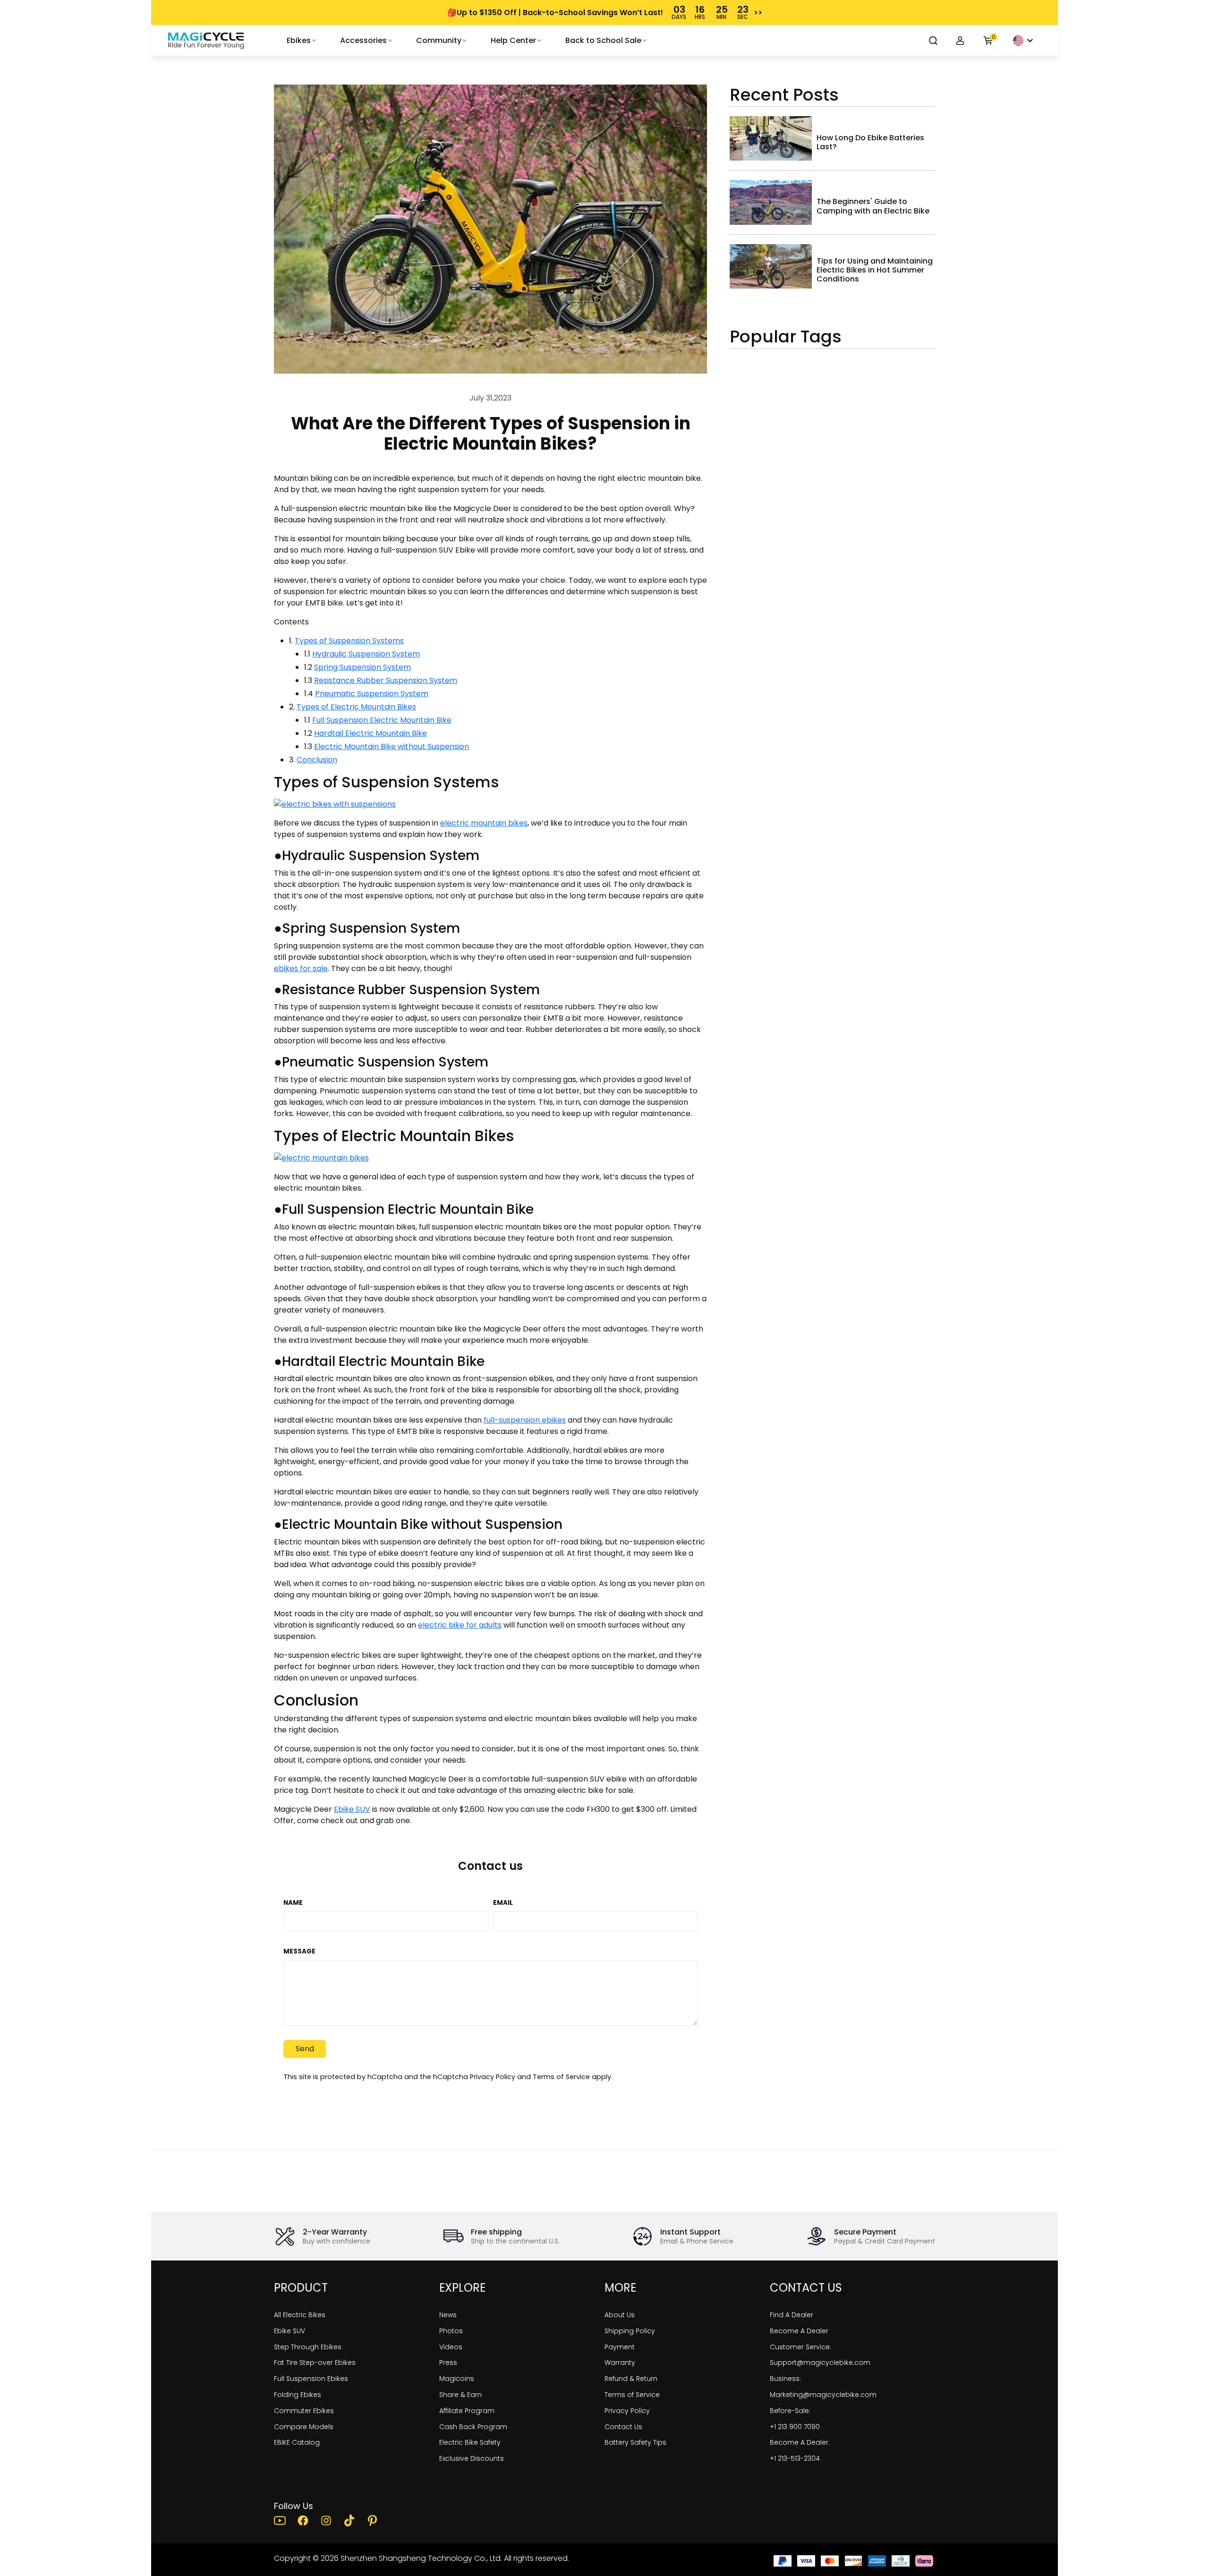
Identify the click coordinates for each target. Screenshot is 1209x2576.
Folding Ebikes (298, 2395)
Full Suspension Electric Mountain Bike (382, 720)
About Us (620, 2315)
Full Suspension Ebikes (311, 2379)
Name (293, 1903)
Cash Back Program (473, 2427)
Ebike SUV (352, 1809)
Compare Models (304, 2427)
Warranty (620, 2363)
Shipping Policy (630, 2331)
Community (439, 40)
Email (503, 1903)
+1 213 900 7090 (795, 2427)
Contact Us (623, 2427)
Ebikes (299, 40)
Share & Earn (460, 2395)
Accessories (363, 40)
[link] (206, 41)
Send (305, 2049)
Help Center (513, 40)
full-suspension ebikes (525, 1420)
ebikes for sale (301, 968)
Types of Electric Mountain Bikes (356, 707)
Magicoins (457, 2379)
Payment (620, 2347)
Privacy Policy (493, 2077)
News (448, 2315)
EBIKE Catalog (297, 2442)
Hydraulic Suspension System (366, 654)
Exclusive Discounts (472, 2458)
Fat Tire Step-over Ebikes (315, 2363)
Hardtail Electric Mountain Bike (370, 733)
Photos (451, 2331)
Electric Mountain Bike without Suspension (392, 746)
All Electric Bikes (300, 2315)
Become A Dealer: (800, 2442)
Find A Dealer (792, 2315)
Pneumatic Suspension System (372, 694)
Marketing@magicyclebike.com (823, 2395)
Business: (785, 2379)
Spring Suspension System (362, 667)
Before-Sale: (790, 2411)
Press (448, 2363)
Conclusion (317, 760)
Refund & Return (631, 2379)
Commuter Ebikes (304, 2411)
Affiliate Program (467, 2411)
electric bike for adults (460, 1625)
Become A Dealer (799, 2331)
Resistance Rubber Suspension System (386, 680)
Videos (451, 2347)
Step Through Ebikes (308, 2347)
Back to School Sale (603, 40)
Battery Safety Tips (635, 2442)
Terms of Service (561, 2077)
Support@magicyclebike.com (820, 2363)
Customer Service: (800, 2347)
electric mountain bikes (484, 823)
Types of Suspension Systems (349, 641)
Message (299, 1952)
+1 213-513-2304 (795, 2458)
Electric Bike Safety (470, 2442)
